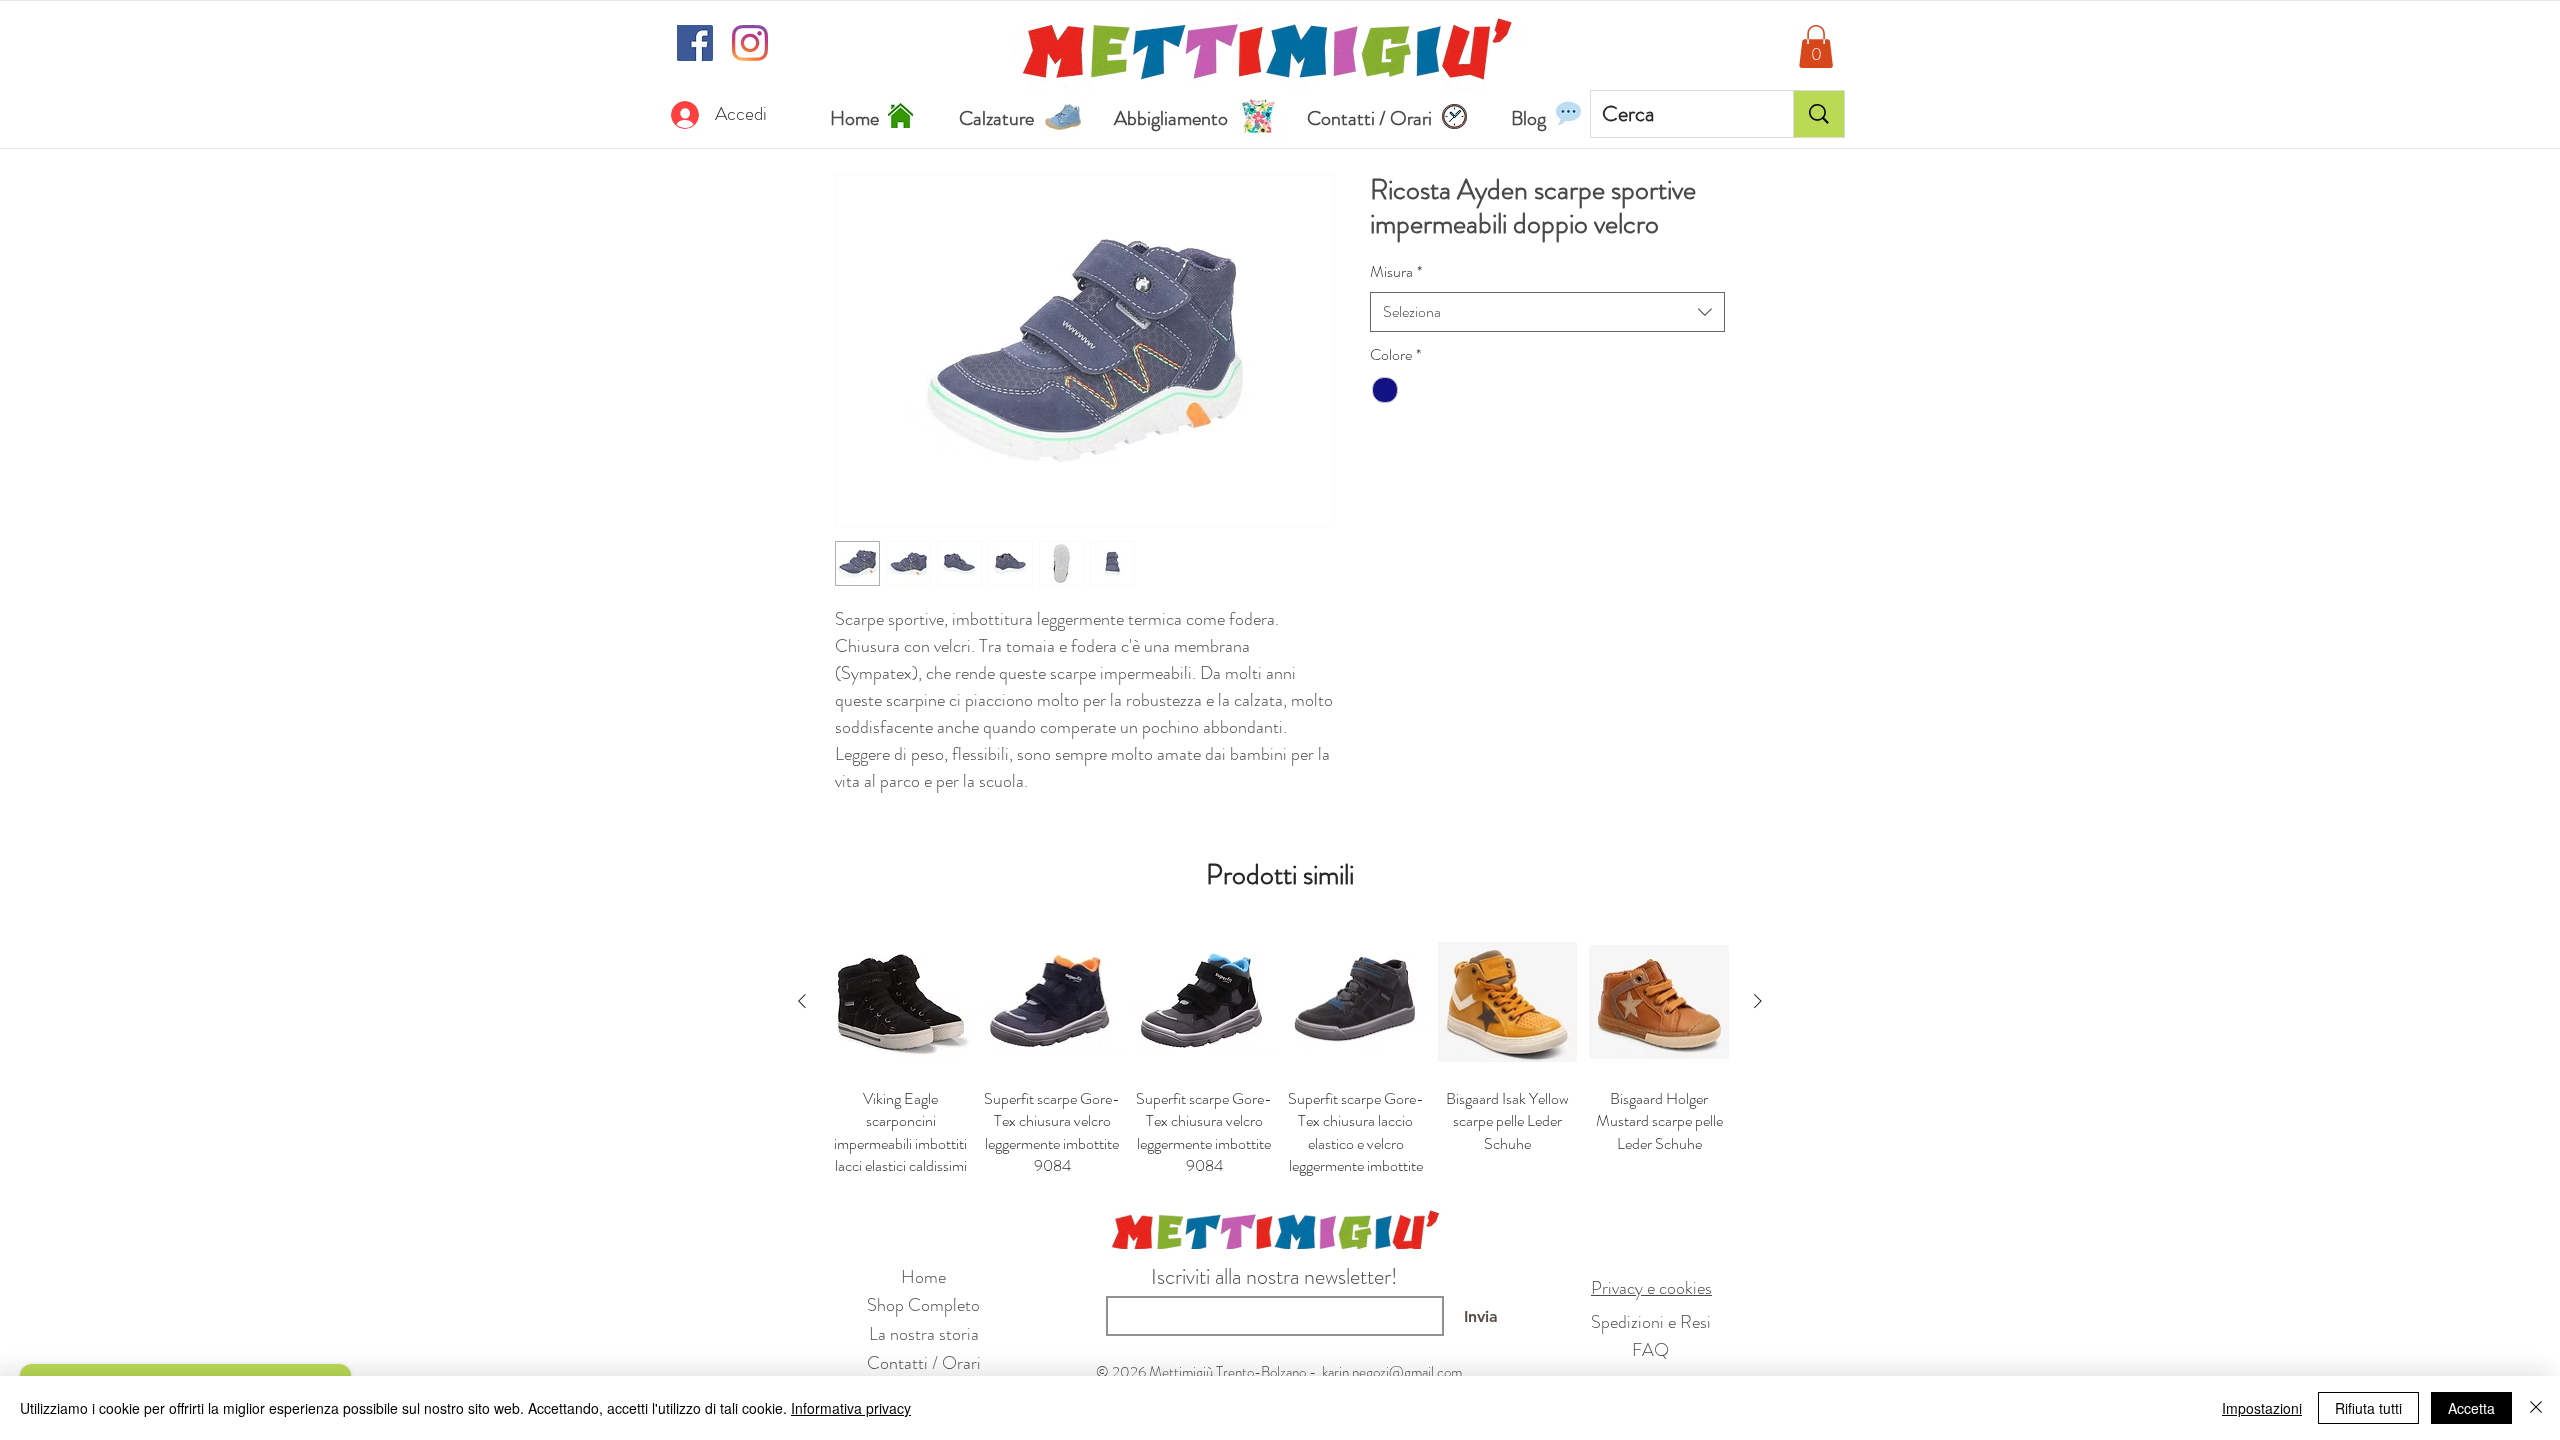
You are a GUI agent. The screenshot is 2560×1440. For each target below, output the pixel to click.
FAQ (1650, 1350)
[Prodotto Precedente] (802, 1001)
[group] (1280, 1054)
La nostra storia (924, 1334)
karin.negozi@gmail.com (1392, 1372)
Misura (1396, 272)
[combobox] (1547, 312)
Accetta (2471, 1408)
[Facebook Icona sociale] (695, 43)
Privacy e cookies (1651, 1288)
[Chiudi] (2536, 1408)
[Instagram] (750, 43)
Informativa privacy (851, 1408)
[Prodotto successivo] (1758, 1001)
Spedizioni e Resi (1651, 1322)
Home (923, 1277)
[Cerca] (1818, 114)
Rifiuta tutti (2368, 1408)
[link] (1816, 46)
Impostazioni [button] (2262, 1408)
